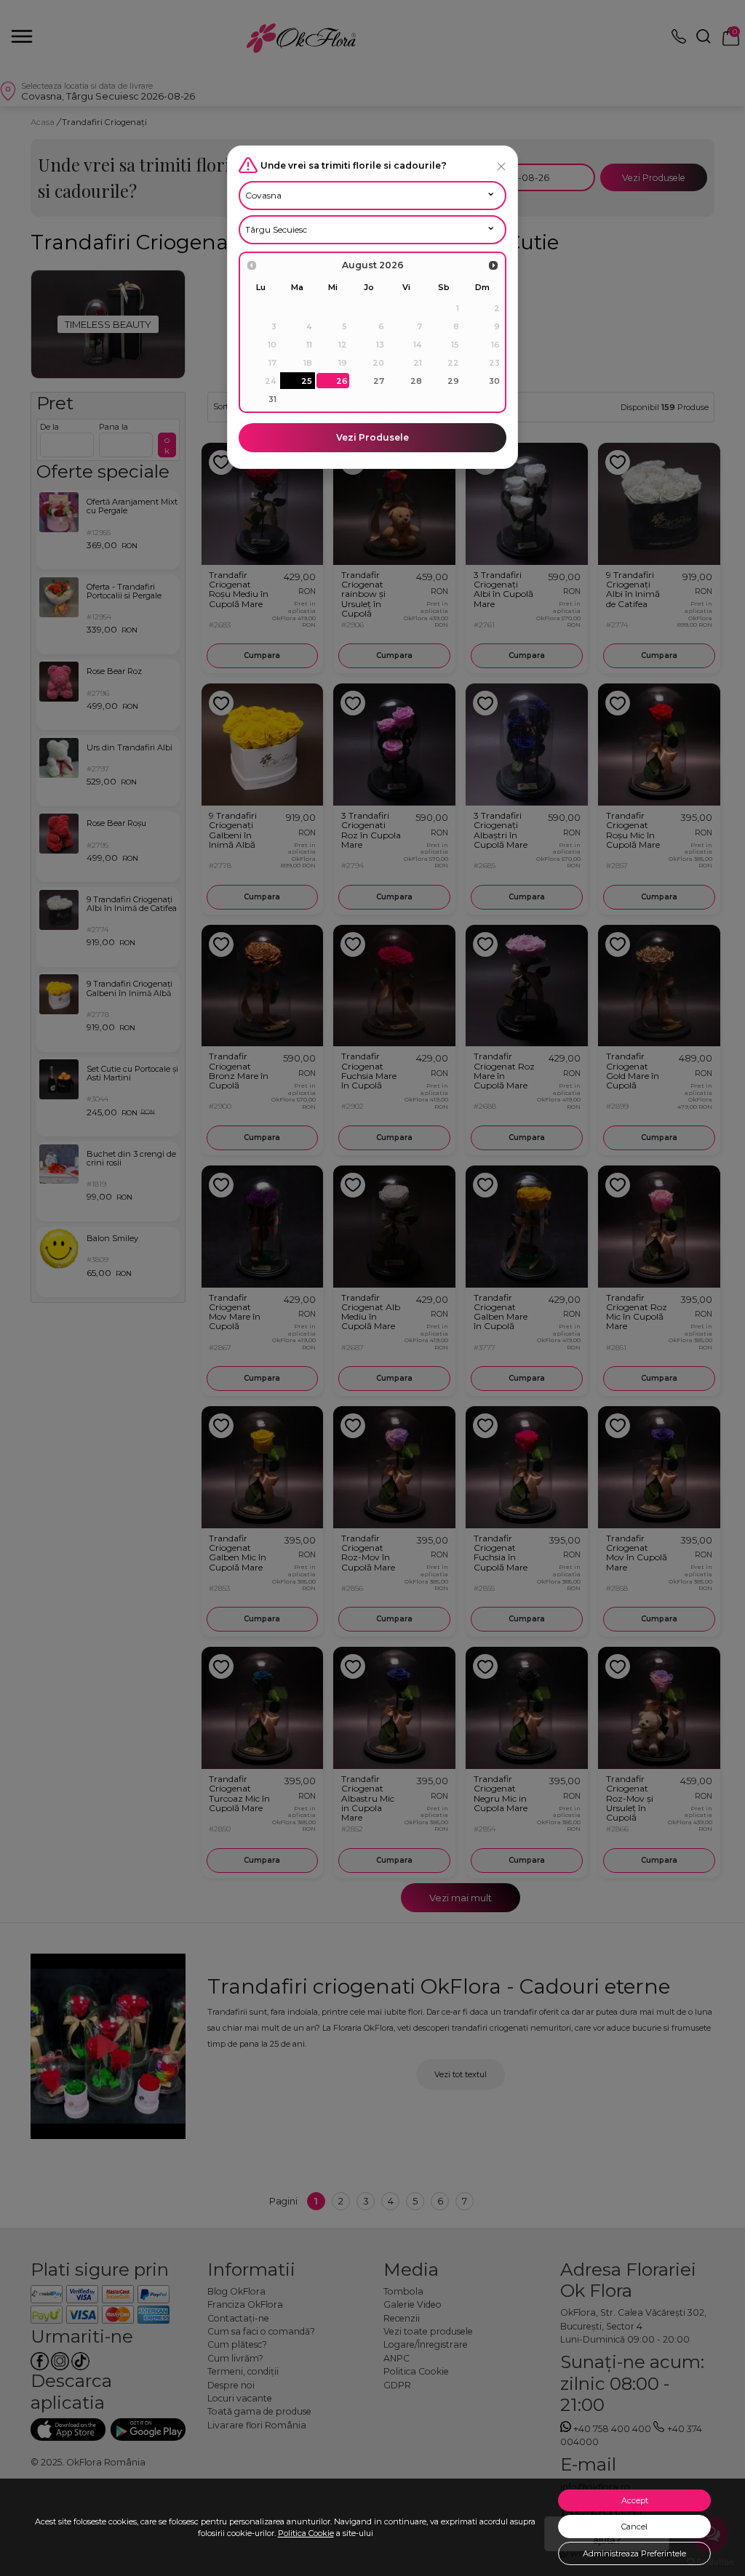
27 (379, 381)
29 (453, 381)
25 (307, 381)
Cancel (634, 2527)
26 (342, 381)
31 (272, 399)
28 (416, 381)
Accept (635, 2500)
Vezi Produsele (372, 437)
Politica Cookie (306, 2533)
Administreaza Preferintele (634, 2553)
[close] (501, 166)
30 (494, 381)
